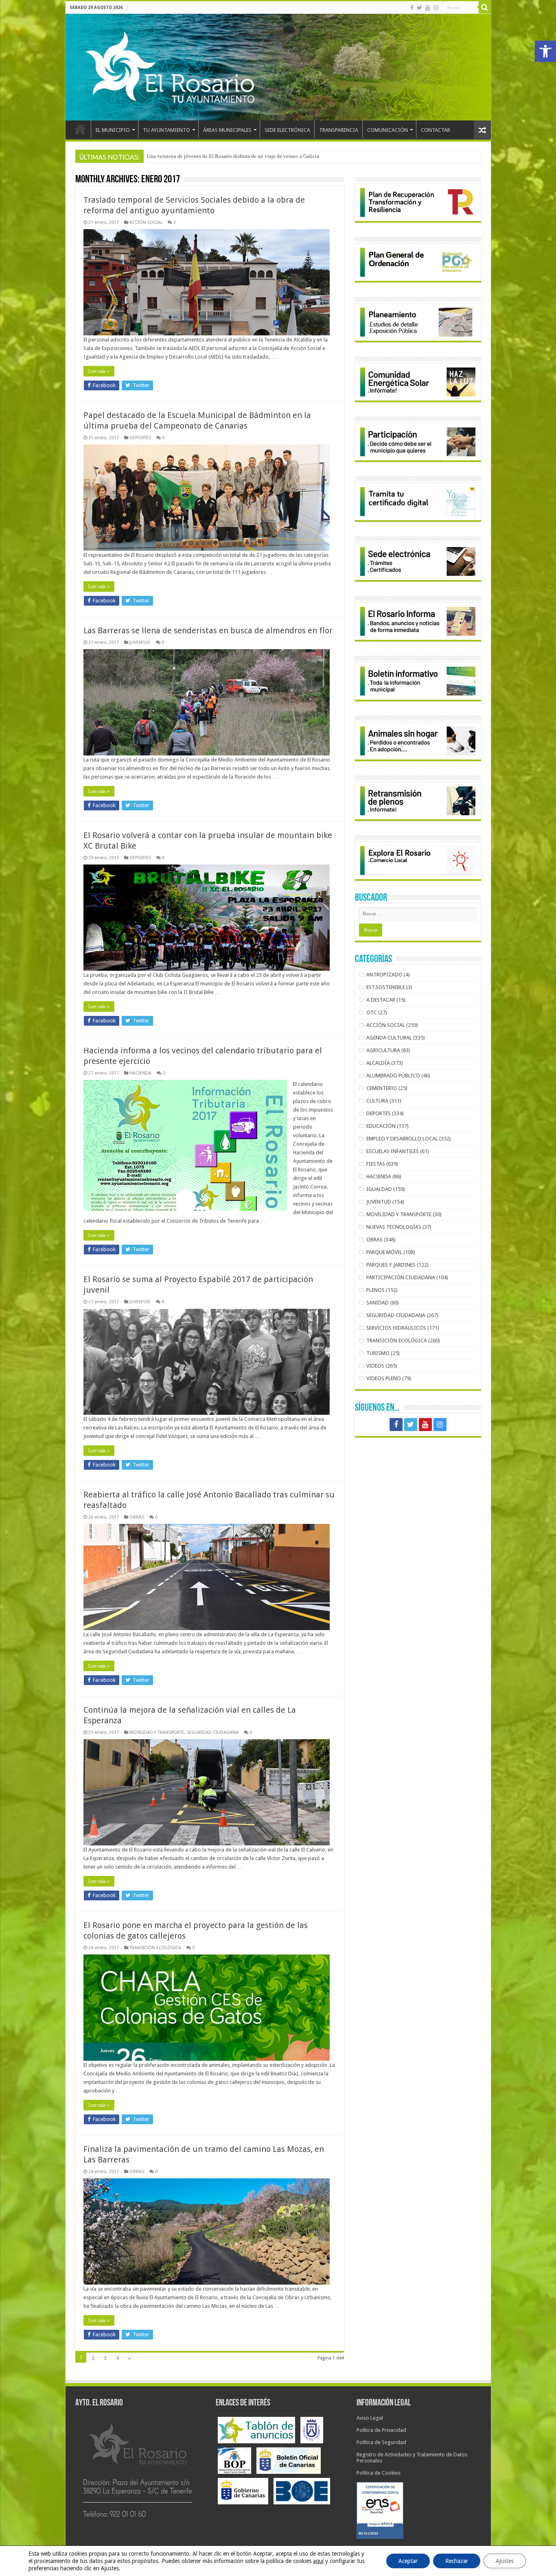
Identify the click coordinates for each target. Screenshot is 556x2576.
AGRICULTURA (383, 1050)
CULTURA (377, 1101)
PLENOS (375, 1290)
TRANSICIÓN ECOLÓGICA (155, 1948)
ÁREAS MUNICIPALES (227, 130)
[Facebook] (412, 8)
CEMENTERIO (382, 1088)
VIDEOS (375, 1366)
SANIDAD (378, 1303)
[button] (545, 51)
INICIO (80, 129)
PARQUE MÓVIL (384, 1252)
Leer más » (99, 371)
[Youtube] (428, 8)
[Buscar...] (485, 7)
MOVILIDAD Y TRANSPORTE (157, 1732)
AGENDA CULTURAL (389, 1038)
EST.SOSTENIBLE (386, 987)
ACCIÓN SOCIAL (146, 222)
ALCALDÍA (378, 1063)
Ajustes (505, 2561)
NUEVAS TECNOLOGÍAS (394, 1227)
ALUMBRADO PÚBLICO (393, 1076)
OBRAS (137, 1517)
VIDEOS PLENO (384, 1378)
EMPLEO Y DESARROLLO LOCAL (402, 1139)
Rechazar (457, 2561)
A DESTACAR (381, 1000)
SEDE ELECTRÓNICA (287, 130)
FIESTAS (376, 1164)
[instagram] (436, 8)
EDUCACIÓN (381, 1126)
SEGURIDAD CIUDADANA (213, 1732)
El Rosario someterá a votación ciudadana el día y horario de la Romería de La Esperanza (245, 156)
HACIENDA (140, 1073)
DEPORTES (140, 438)
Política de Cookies (379, 2473)
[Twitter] (419, 8)
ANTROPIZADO (384, 975)
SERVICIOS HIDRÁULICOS (396, 1328)
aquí (318, 2561)
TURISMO (378, 1353)
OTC (372, 1012)
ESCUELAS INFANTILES (393, 1151)
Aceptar (408, 2561)
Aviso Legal (370, 2418)
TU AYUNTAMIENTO (166, 130)
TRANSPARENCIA (339, 130)
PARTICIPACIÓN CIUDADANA (401, 1277)
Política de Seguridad (381, 2442)
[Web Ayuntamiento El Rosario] (278, 67)
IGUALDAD (379, 1189)
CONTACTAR (436, 130)
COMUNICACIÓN (387, 130)
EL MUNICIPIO (113, 130)
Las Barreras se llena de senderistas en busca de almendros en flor (208, 630)
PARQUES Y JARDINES (391, 1265)
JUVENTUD (140, 642)
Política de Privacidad (381, 2430)
